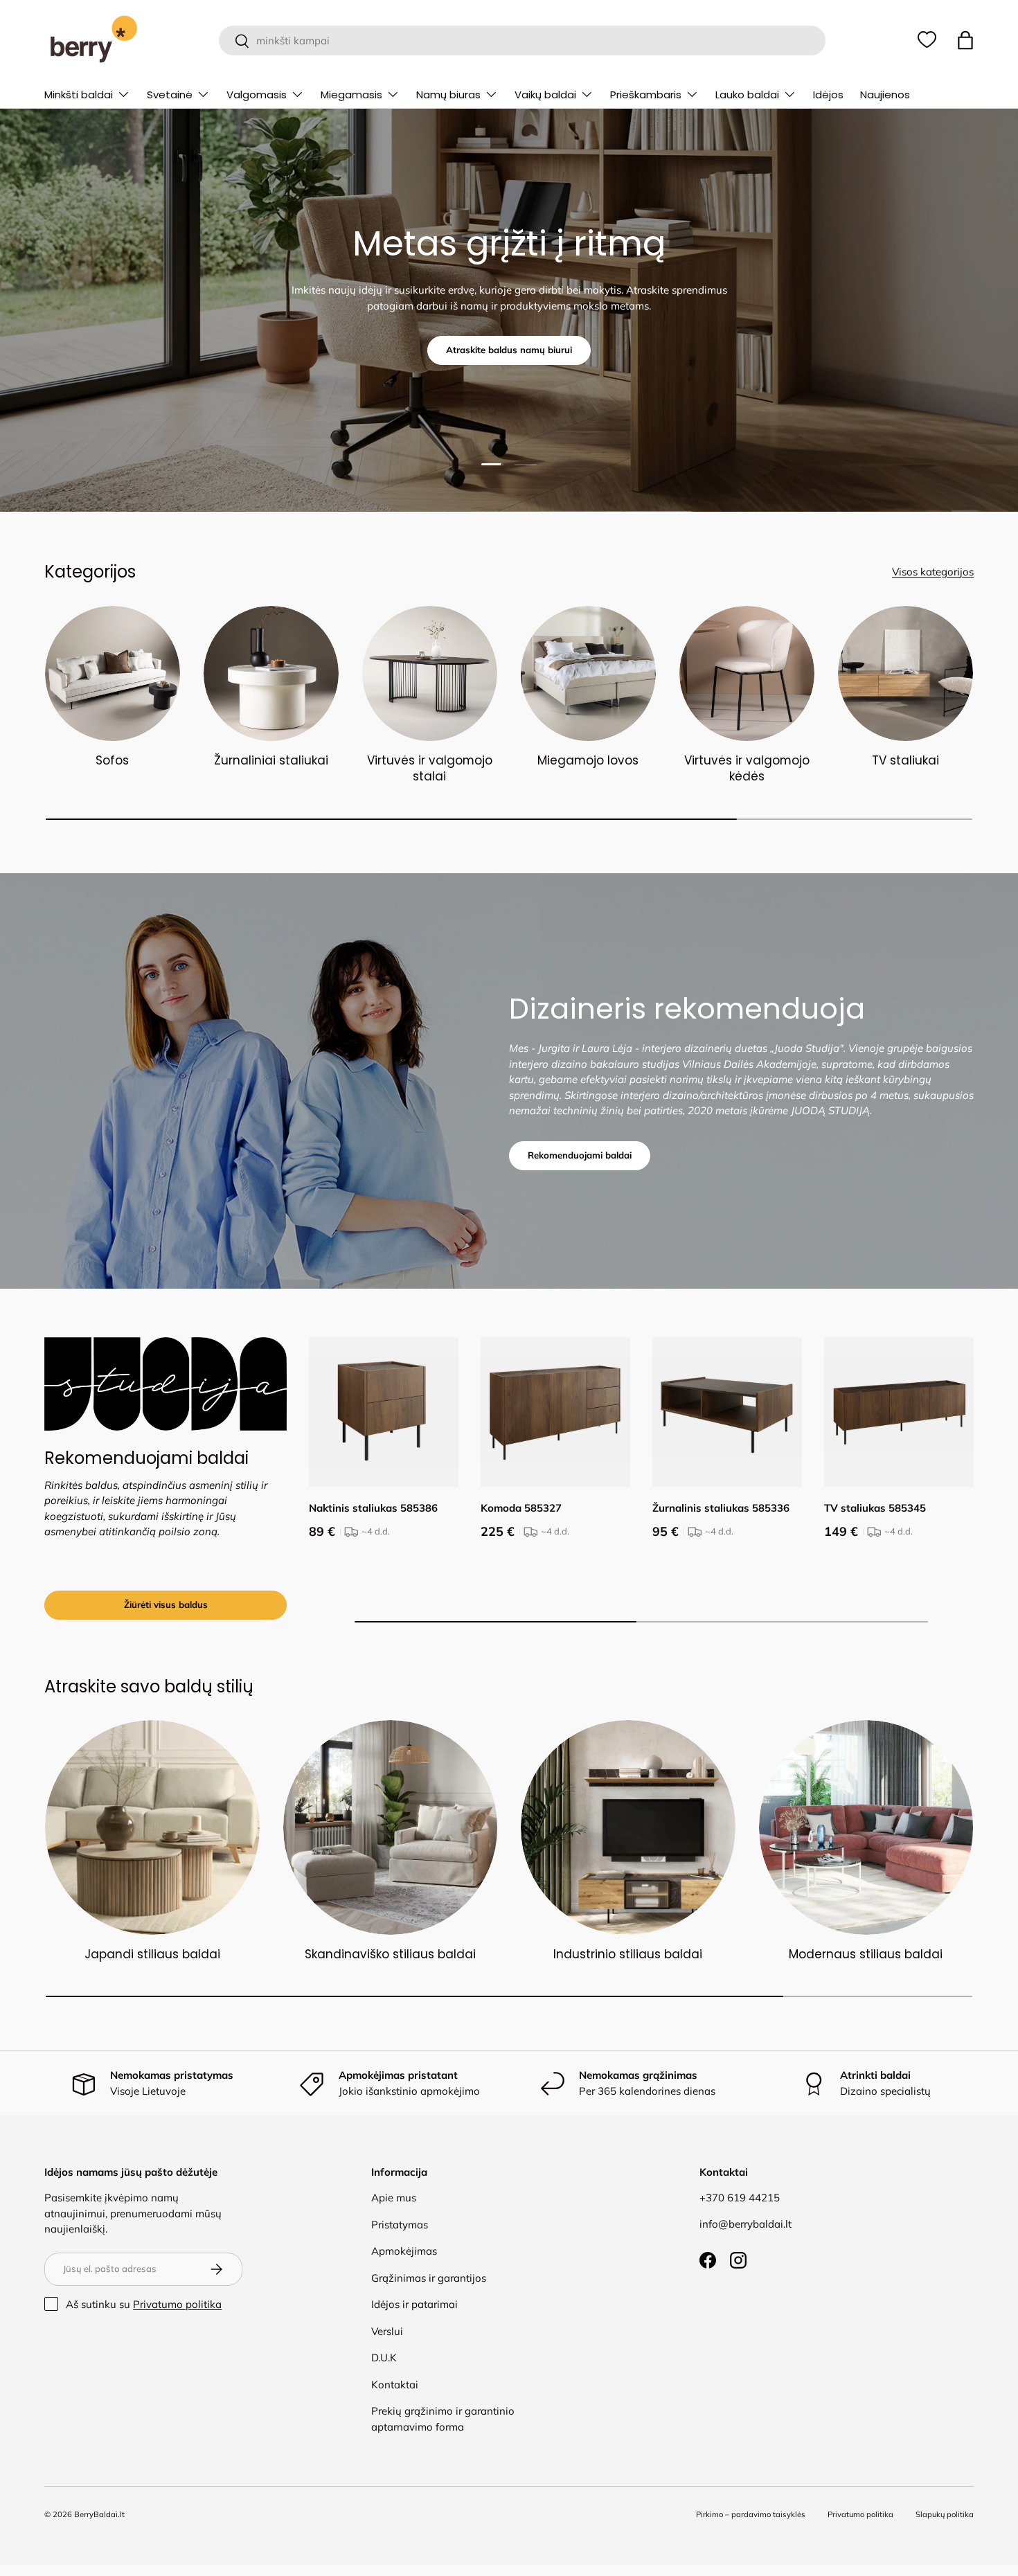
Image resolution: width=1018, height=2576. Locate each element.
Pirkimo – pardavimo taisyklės (751, 2514)
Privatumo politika (177, 2304)
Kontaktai (395, 2385)
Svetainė (170, 95)
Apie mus (394, 2198)
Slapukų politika (945, 2514)
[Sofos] (113, 673)
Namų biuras (448, 95)
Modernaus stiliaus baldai (866, 1954)
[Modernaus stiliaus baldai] (866, 1827)
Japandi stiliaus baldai (152, 1954)
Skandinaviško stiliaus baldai (390, 1954)
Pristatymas (400, 2225)
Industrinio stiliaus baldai (628, 1954)
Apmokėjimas (404, 2251)
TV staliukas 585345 (875, 1508)
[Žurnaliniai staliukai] (271, 673)
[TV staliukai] (905, 673)
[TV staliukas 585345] (899, 1412)
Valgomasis (257, 95)
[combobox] (522, 41)
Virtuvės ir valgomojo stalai (430, 769)
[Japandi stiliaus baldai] (152, 1827)
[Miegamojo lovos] (588, 673)
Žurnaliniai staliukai (271, 760)
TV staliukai (905, 760)
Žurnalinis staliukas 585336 (721, 1508)
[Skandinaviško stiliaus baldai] (391, 1827)
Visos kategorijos (933, 572)
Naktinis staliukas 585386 (373, 1508)
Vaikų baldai (545, 95)
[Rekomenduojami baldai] (166, 1384)
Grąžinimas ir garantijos (429, 2278)
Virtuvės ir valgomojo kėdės (747, 769)
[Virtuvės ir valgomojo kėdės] (747, 673)
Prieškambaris (646, 95)
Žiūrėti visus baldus (166, 1604)
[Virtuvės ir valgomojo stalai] (430, 673)
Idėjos (828, 95)
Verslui (387, 2331)
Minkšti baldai (79, 95)
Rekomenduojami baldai (580, 1155)
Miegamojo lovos (588, 760)
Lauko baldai (747, 95)
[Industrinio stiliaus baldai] (628, 1827)
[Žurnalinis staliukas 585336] (727, 1412)
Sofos (112, 760)
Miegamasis (351, 95)
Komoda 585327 (521, 1508)
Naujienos (885, 95)
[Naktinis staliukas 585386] (384, 1412)
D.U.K (384, 2358)
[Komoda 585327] (555, 1412)
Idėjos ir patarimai (414, 2304)
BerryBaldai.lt (99, 2514)
